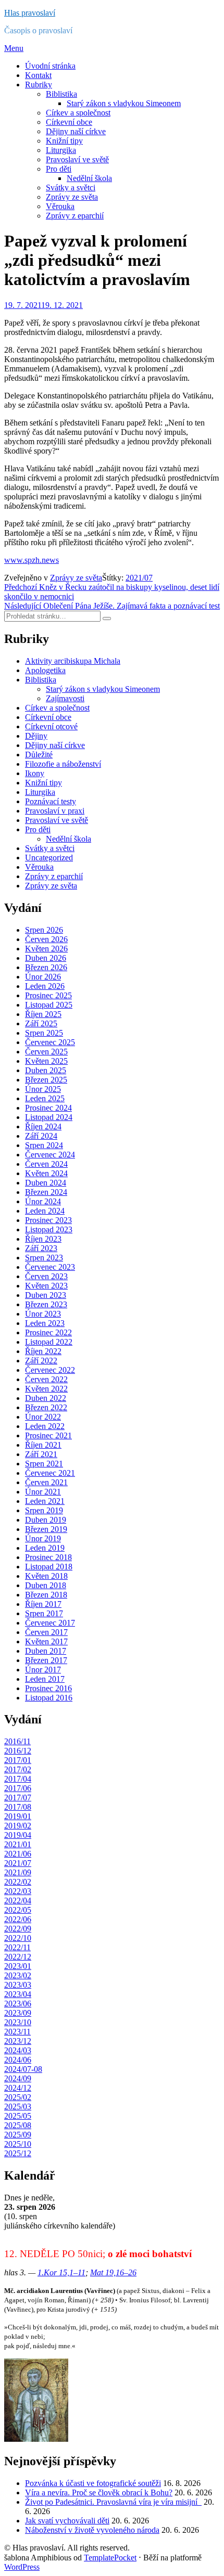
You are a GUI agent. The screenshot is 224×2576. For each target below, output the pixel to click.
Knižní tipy (64, 141)
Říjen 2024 (43, 1126)
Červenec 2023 (50, 1267)
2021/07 (139, 578)
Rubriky (39, 85)
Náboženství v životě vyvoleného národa (92, 2530)
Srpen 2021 (44, 1464)
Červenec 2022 (50, 1370)
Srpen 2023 (44, 1258)
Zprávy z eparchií (75, 216)
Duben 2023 (46, 1295)
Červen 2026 (46, 939)
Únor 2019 (43, 1538)
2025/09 (18, 2135)
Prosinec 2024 (48, 1108)
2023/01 (18, 1966)
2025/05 (18, 2116)
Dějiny (36, 736)
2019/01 (18, 1816)
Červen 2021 (46, 1482)
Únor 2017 (43, 1670)
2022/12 (18, 1957)
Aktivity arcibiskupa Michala (73, 661)
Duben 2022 (46, 1398)
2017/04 (18, 1779)
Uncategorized (49, 858)
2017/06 (18, 1788)
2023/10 (18, 2022)
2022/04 (18, 1901)
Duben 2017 (46, 1651)
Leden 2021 (45, 1501)
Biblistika (61, 94)
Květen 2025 (46, 1061)
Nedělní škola (89, 178)
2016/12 (18, 1751)
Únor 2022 (43, 1417)
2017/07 (18, 1798)
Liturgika (61, 150)
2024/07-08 (23, 2069)
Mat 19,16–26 (113, 2272)
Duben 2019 (46, 1520)
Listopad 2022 (49, 1342)
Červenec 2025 (50, 1042)
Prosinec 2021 (48, 1435)
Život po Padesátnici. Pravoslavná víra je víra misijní (113, 2502)
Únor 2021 (43, 1492)
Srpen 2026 (44, 930)
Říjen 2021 (43, 1445)
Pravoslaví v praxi (55, 811)
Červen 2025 (46, 1052)
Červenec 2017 (50, 1623)
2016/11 (17, 1741)
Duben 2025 (46, 1070)
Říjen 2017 (43, 1604)
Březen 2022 (46, 1407)
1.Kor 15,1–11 (61, 2272)
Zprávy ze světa (72, 197)
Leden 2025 (45, 1098)
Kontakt (38, 75)
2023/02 (18, 1975)
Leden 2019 (45, 1548)
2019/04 (18, 1835)
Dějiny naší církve (76, 131)
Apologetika (45, 670)
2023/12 (18, 2041)
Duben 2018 (46, 1585)
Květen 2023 (46, 1286)
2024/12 (18, 2088)
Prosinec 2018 (48, 1557)
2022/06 (18, 1919)
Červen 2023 (46, 1276)
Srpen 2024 (44, 1145)
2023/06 (18, 2004)
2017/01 (18, 1760)
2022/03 (18, 1891)
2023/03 (18, 1985)
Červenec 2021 (50, 1473)
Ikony (35, 773)
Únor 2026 (43, 977)
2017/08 (18, 1807)
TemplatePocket (110, 2558)
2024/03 (18, 2050)
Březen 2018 (46, 1595)
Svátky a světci (71, 188)
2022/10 (18, 1938)
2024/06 (18, 2060)
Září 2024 (41, 1136)
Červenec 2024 (50, 1155)
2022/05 (18, 1910)
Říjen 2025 (43, 1014)
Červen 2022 (46, 1379)
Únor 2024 (43, 1201)
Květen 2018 (46, 1576)
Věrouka (60, 206)
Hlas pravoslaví (30, 13)
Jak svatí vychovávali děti (67, 2521)
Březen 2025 (46, 1080)
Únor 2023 (43, 1314)
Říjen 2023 (43, 1239)
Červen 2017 (46, 1632)
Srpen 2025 (44, 1033)
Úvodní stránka (50, 66)
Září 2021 (41, 1454)
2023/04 (18, 1994)
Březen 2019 (46, 1529)
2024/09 (18, 2078)
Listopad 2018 (49, 1567)
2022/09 (18, 1929)
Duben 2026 (46, 958)
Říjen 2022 (43, 1351)
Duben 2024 (46, 1183)
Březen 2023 (46, 1304)
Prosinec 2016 (48, 1688)
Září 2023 (41, 1248)
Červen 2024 (46, 1164)
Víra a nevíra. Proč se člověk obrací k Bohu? (99, 2493)
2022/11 (17, 1947)
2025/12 (18, 2153)
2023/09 (18, 2013)
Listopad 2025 (49, 1005)
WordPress (22, 2567)
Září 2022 (41, 1361)
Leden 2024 (45, 1211)
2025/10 (18, 2144)
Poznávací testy (51, 801)
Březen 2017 (46, 1660)
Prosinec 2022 (48, 1332)
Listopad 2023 (49, 1229)
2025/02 (18, 2097)
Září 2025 (41, 1023)
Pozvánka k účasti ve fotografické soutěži (93, 2483)
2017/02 (18, 1769)
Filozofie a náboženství (63, 764)
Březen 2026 (46, 967)
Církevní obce (69, 122)
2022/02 (18, 1882)
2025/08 (18, 2125)
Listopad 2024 (49, 1117)
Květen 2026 (46, 949)
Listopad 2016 (49, 1698)
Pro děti (59, 169)
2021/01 (18, 1844)
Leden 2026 (45, 986)
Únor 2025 (43, 1089)
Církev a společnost (78, 113)
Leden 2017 (45, 1679)
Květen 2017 (46, 1641)
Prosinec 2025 (48, 995)
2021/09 (18, 1872)
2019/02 (18, 1826)
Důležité (39, 755)
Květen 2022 (46, 1389)
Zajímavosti (65, 698)
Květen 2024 (46, 1173)
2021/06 (18, 1854)
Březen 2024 (46, 1192)
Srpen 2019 (44, 1510)
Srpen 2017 (44, 1613)
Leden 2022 (45, 1426)
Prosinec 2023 (48, 1220)
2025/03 (18, 2107)
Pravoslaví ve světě (77, 159)
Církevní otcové (51, 726)
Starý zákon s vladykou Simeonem (124, 103)
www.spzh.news (32, 560)
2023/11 (17, 2032)
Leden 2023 (45, 1323)
